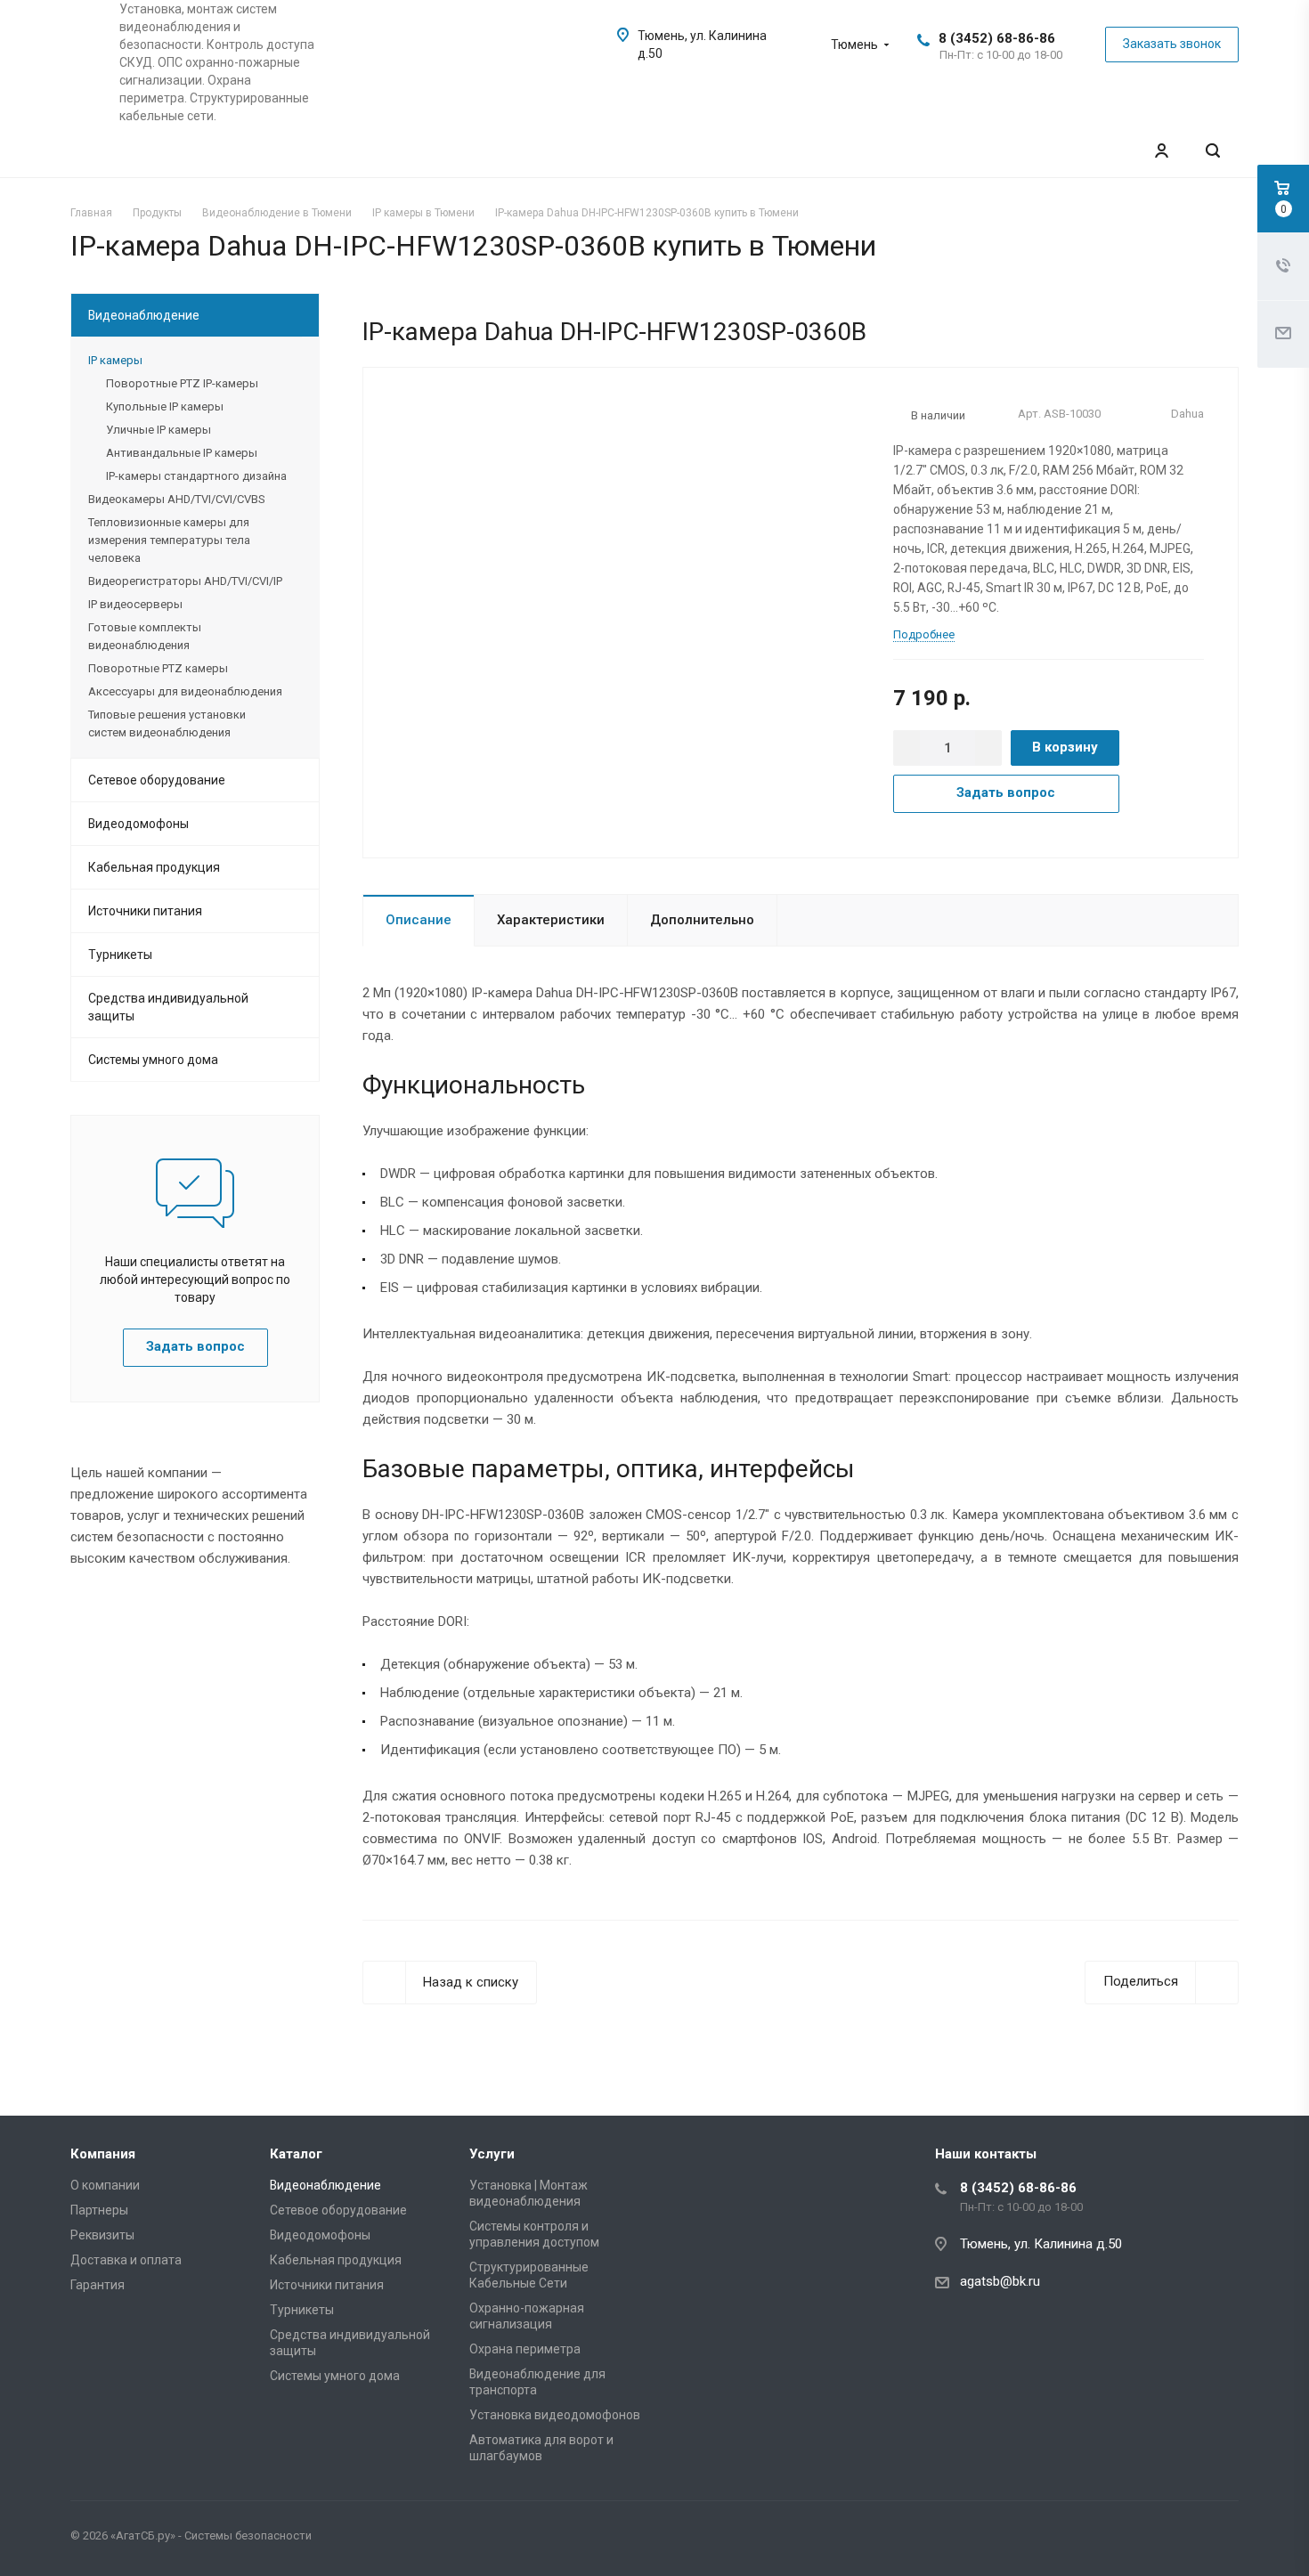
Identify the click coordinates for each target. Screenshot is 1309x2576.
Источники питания (145, 911)
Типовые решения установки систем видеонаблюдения (167, 723)
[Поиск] (1213, 151)
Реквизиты (102, 2235)
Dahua (1187, 414)
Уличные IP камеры (159, 430)
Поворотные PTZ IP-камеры (182, 383)
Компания (103, 2154)
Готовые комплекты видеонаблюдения (145, 636)
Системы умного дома (153, 1060)
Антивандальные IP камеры (182, 453)
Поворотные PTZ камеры (158, 668)
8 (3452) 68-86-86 (997, 38)
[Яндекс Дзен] (1221, 2539)
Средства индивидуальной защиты (168, 1007)
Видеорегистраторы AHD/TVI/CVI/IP (185, 581)
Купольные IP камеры (165, 406)
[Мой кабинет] (1161, 151)
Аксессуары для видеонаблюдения (185, 691)
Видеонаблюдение (144, 315)
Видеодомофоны (138, 824)
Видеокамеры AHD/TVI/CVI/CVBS (176, 499)
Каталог (296, 2154)
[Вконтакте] (1135, 2539)
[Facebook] (1178, 2539)
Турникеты (120, 955)
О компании (105, 2185)
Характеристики (551, 920)
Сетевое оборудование (157, 780)
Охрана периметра (525, 2349)
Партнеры (99, 2210)
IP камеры (115, 360)
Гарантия (98, 2285)
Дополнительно (702, 920)
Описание (419, 920)
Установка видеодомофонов (555, 2415)
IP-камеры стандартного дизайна (196, 476)
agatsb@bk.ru (1000, 2281)
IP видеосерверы (135, 604)
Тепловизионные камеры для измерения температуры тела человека (169, 540)
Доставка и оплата (126, 2260)
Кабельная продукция (154, 867)
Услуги (492, 2154)
